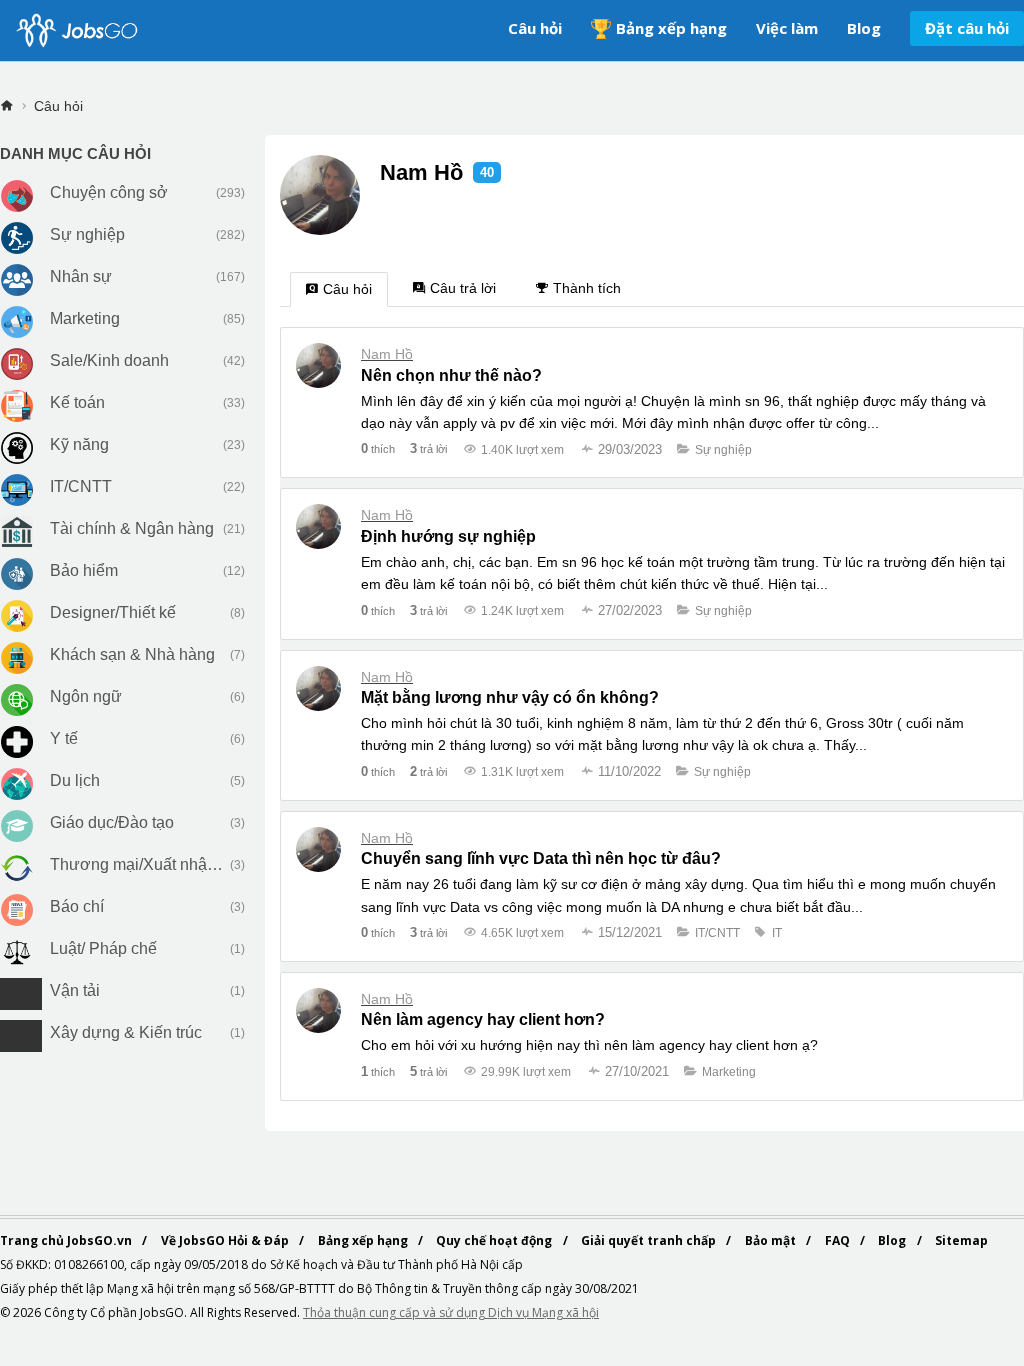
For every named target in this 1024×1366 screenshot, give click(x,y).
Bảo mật (772, 1240)
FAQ (839, 1240)
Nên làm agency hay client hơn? (483, 1019)
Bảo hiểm (84, 570)
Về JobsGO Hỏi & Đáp (226, 1240)
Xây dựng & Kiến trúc (126, 1032)
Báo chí (77, 906)
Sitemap (961, 1240)
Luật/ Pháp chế (103, 948)
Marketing (85, 318)
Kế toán (77, 402)
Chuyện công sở (109, 192)
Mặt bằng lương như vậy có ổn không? (510, 697)
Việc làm (787, 28)
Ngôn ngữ (86, 696)
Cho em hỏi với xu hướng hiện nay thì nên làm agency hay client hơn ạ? (589, 1045)
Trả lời (428, 448)
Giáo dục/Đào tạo (112, 822)
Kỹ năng (79, 444)
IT (777, 933)
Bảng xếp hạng (671, 28)
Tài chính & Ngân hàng (132, 528)
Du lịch (75, 780)
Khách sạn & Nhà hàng (132, 654)
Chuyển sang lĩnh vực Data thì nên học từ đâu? (541, 858)
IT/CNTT (81, 486)
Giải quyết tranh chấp (650, 1240)
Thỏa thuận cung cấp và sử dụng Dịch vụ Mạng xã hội (451, 1312)
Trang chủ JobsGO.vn (67, 1240)
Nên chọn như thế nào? (451, 375)
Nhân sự (81, 276)
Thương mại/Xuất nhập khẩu (137, 864)
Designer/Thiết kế (113, 612)
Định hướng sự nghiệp (448, 536)
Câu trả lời (463, 288)
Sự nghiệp (87, 234)
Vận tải (75, 990)
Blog (864, 28)
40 (487, 172)
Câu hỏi (535, 28)
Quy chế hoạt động (495, 1240)
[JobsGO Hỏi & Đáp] (75, 30)
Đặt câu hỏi (967, 28)
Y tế (64, 738)
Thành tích (587, 288)
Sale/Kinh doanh (109, 360)
